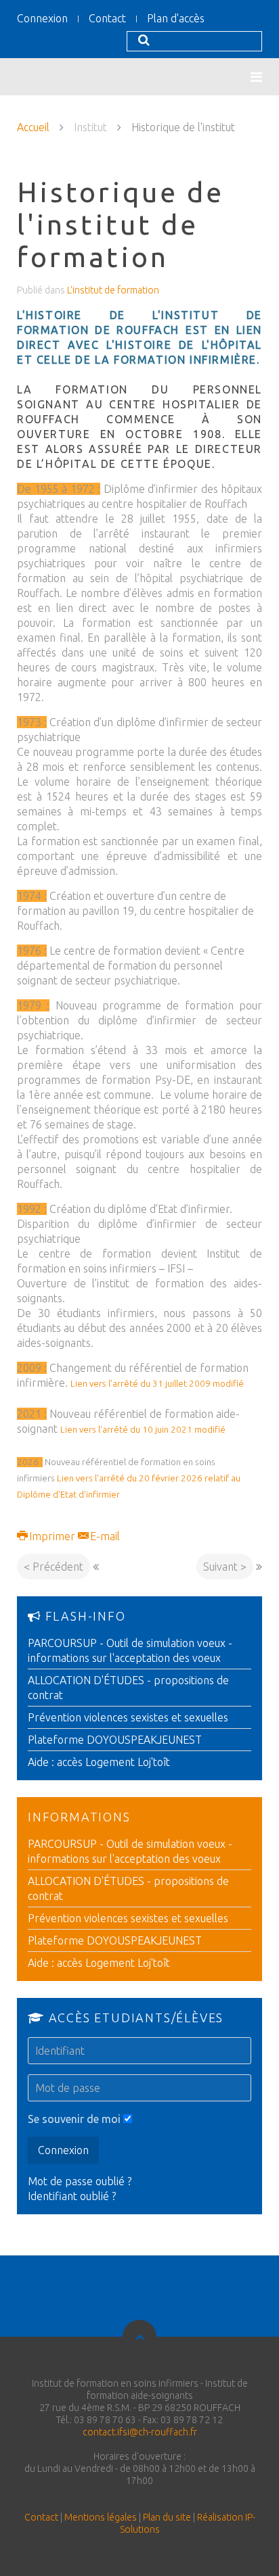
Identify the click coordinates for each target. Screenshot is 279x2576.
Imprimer (52, 1536)
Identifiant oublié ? (72, 2196)
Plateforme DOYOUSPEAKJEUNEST (115, 1740)
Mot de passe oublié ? (80, 2181)
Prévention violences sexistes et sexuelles (128, 1717)
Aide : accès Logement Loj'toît (99, 1762)
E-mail (104, 1536)
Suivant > (225, 1567)
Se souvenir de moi (74, 2119)
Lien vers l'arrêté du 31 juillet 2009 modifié (157, 1384)
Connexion (42, 18)
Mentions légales (101, 2517)
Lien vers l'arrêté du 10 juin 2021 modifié (143, 1430)
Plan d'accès (176, 18)
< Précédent (53, 1567)
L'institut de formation (113, 290)
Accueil (33, 127)
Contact (107, 18)
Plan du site (167, 2517)
